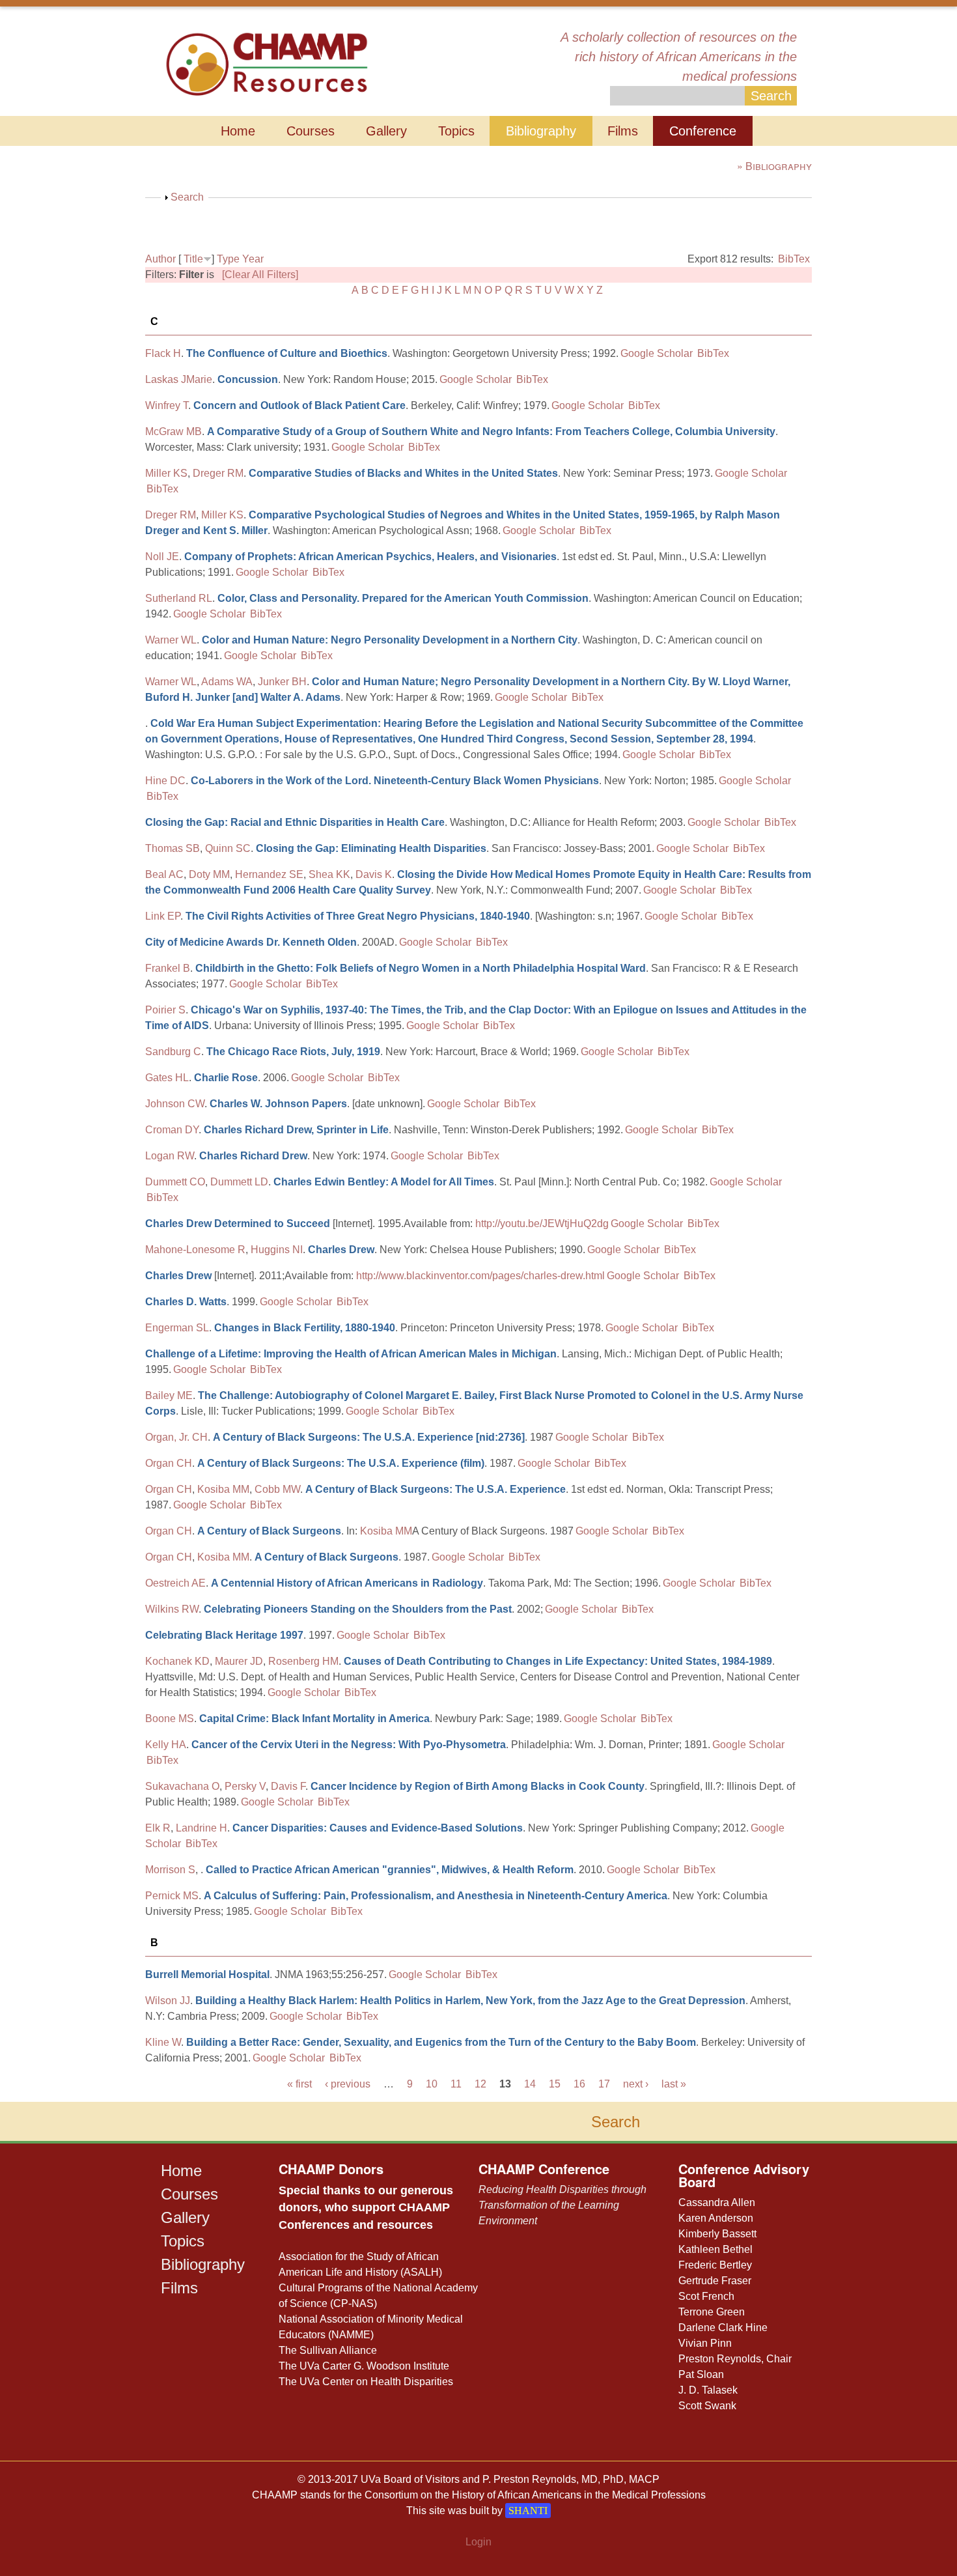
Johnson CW (175, 1104)
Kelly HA (166, 1745)
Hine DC (165, 781)
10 (432, 2084)
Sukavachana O (182, 1786)
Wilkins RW (172, 1609)
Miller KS (166, 473)
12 (480, 2084)
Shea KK (329, 874)
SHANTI (528, 2511)
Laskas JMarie (179, 379)
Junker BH (282, 682)
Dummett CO (175, 1182)
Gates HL (167, 1078)
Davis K (374, 874)
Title (193, 259)
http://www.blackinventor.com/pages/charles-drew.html (480, 1276)
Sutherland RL (179, 598)
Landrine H (201, 1828)
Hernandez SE (269, 874)
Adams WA (227, 682)
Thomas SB (173, 848)
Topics (456, 131)
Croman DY (172, 1130)
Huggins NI (277, 1250)
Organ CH (169, 1463)
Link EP (163, 916)
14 (530, 2084)
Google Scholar (657, 353)
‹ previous (348, 2084)
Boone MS (170, 1719)
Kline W (163, 2042)
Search (187, 197)
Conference (703, 131)
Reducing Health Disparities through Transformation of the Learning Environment (562, 2205)
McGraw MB (173, 432)
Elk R (158, 1828)
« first (299, 2084)
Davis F (288, 1786)
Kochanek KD (177, 1661)
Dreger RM (218, 473)
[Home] (267, 63)
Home (238, 131)
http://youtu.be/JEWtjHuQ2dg (542, 1224)
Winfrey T (167, 405)
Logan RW (170, 1156)
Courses (311, 131)
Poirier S (165, 1010)
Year (253, 259)
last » (674, 2084)
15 (555, 2084)
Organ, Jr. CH (176, 1437)
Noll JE (162, 557)
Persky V (245, 1786)
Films (623, 131)
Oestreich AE (175, 1583)
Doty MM (209, 874)
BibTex (794, 259)
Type (228, 259)
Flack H (163, 353)
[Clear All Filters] (260, 275)
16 (579, 2084)
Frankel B (168, 968)
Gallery (386, 131)
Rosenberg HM (303, 1661)
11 (456, 2084)
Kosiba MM (223, 1489)
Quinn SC (228, 848)
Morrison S (170, 1870)
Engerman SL (177, 1328)
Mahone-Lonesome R (195, 1250)
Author (160, 259)
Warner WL (171, 640)
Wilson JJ (168, 2001)
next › (636, 2084)
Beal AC (164, 874)
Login (478, 2542)
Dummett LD (239, 1182)
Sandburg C (173, 1052)
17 (604, 2084)
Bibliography (541, 131)
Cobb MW (277, 1489)
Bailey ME (169, 1395)
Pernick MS (172, 1896)
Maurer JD (239, 1661)
